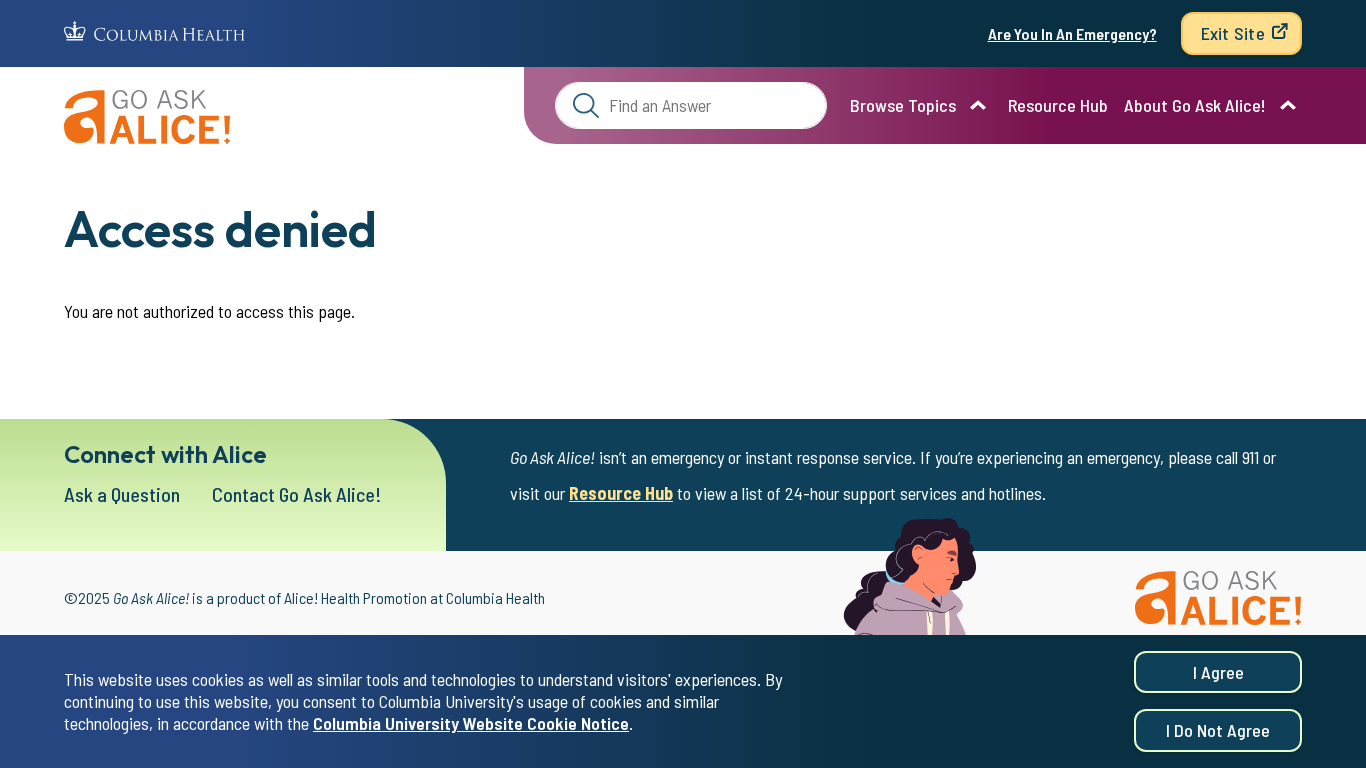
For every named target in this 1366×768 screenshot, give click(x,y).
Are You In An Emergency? (1072, 33)
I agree (1218, 672)
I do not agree (1218, 731)
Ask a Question (122, 494)
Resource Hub (1058, 105)
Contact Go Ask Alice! (297, 494)
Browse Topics (903, 105)
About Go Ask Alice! (1195, 105)
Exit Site (1233, 33)
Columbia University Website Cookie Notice (471, 724)
